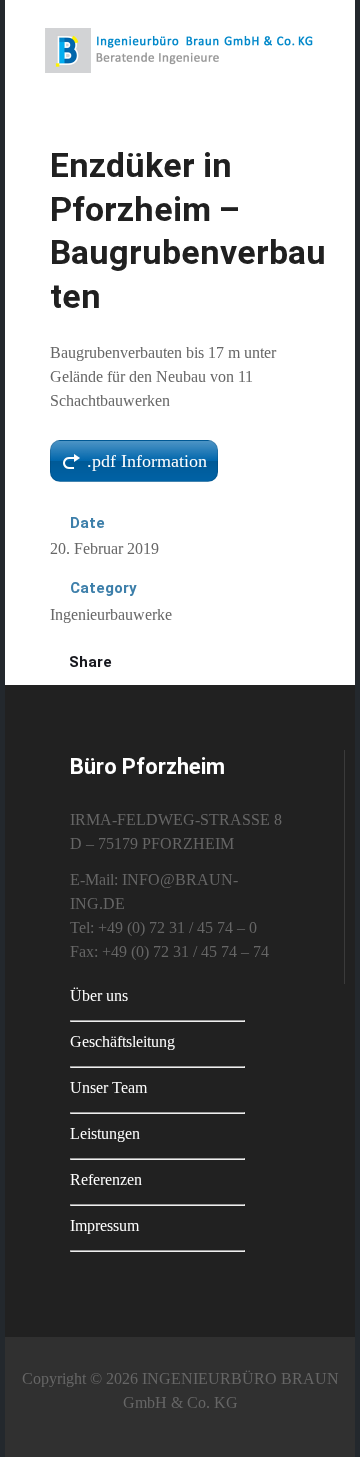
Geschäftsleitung (122, 1041)
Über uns (99, 995)
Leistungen (105, 1133)
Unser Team (108, 1087)
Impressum (104, 1225)
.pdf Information (147, 461)
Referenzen (106, 1179)
